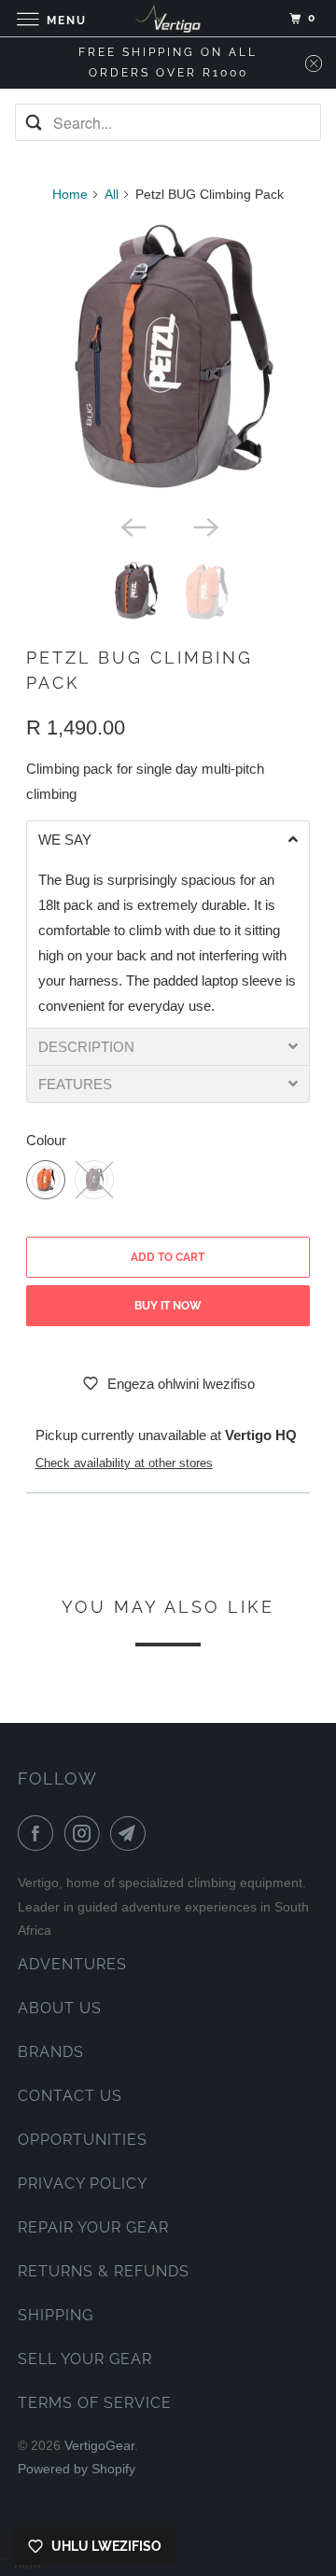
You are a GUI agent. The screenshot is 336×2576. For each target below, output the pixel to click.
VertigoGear (99, 2445)
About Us (60, 2008)
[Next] (204, 525)
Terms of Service (95, 2403)
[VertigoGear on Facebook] (39, 1833)
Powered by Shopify (77, 2469)
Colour (46, 1140)
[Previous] (132, 525)
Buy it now (168, 1306)
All (112, 194)
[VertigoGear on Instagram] (86, 1833)
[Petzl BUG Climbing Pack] (168, 363)
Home (70, 194)
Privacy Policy (83, 2184)
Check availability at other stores (124, 1463)
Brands (51, 2052)
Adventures (72, 1964)
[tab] (168, 839)
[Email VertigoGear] (132, 1833)
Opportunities (83, 2140)
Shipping (56, 2315)
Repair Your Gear (93, 2227)
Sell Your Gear (85, 2359)
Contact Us (70, 2096)
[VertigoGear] (168, 18)
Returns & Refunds (104, 2271)
